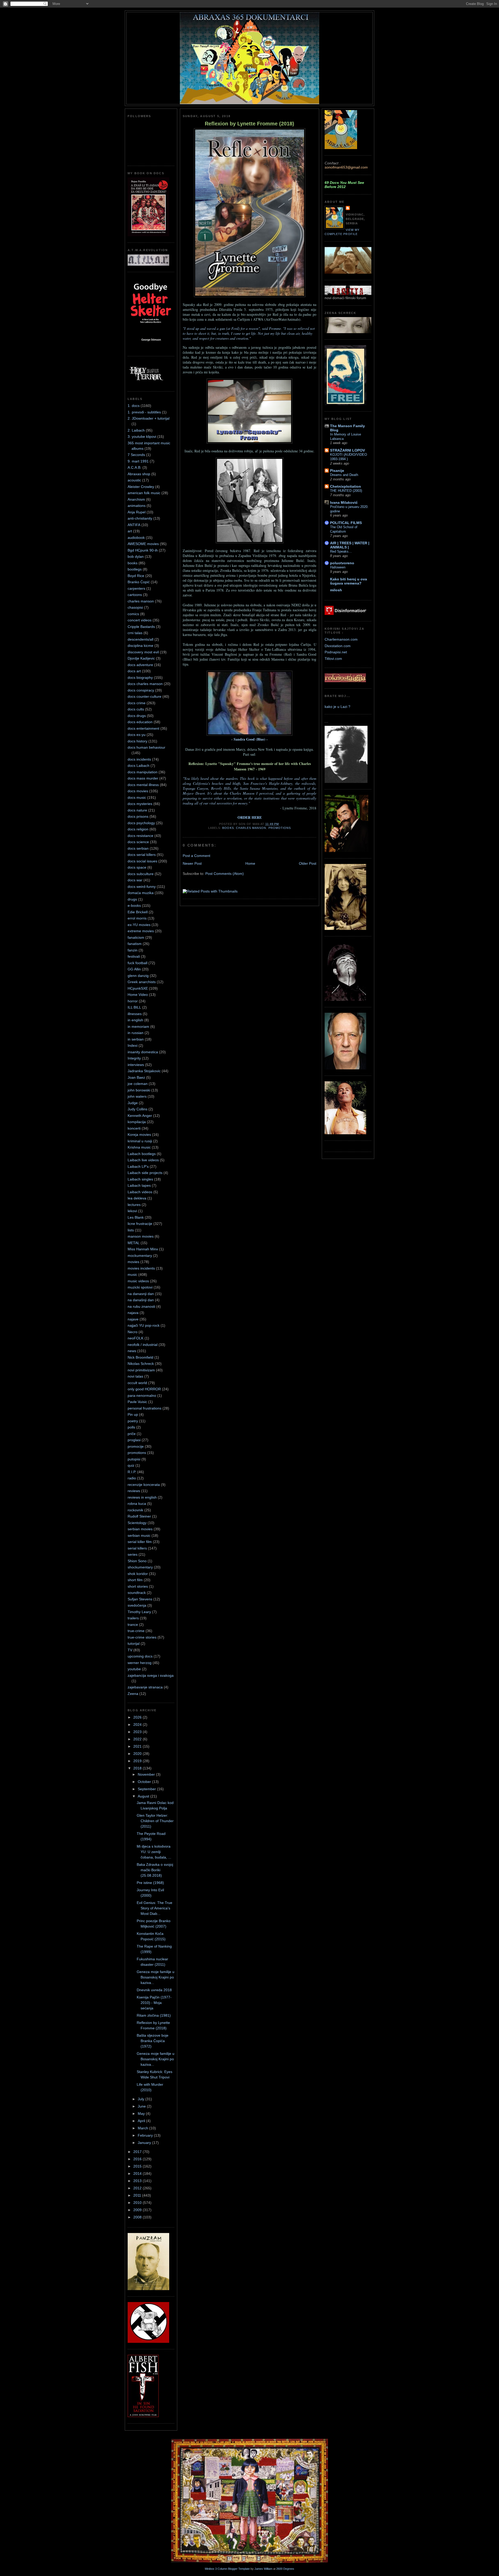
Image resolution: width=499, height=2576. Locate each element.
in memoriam (138, 1027)
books (133, 563)
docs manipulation (143, 772)
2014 (138, 2173)
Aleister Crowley (141, 487)
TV (130, 1650)
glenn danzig (138, 976)
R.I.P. (132, 1472)
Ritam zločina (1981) (154, 2015)
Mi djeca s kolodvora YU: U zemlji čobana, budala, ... (154, 1852)
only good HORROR (144, 1389)
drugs (132, 899)
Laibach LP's (138, 1166)
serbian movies (140, 1529)
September (147, 1789)
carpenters (136, 588)
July (142, 2099)
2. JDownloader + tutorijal (149, 418)
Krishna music (139, 1147)
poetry (133, 1421)
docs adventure (140, 665)
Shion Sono (137, 1561)
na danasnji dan (141, 1294)
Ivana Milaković (344, 502)
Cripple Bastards (141, 627)
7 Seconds (136, 455)
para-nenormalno (142, 1396)
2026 (138, 1717)
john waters (137, 1096)
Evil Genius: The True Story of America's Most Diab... (155, 1908)
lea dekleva (137, 1198)
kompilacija (137, 1122)
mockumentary (140, 1256)
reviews (134, 1491)
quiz (131, 1465)
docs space (137, 867)
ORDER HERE (250, 817)
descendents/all (140, 639)
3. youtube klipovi (142, 437)
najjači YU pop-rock (144, 1325)
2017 (138, 2152)
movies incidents (141, 1268)
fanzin (133, 950)
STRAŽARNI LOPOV (347, 450)
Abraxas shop (139, 474)
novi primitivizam (141, 1370)
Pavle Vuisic (137, 1402)
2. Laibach (136, 430)
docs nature (137, 810)
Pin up (133, 1414)
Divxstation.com (338, 646)
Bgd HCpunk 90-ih (143, 550)
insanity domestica (143, 1052)
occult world (137, 1383)
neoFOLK (136, 1338)
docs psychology (141, 823)
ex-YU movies (139, 925)
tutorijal (134, 1643)
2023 (138, 1732)
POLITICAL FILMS (346, 523)
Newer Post (192, 863)
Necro (133, 1332)
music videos (138, 1281)
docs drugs (137, 716)
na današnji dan (141, 1300)
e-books (134, 905)
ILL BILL (134, 1007)
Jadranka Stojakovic (144, 1071)
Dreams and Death (344, 475)
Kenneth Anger (140, 1116)
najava (133, 1313)
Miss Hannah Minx (143, 1249)
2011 (138, 2195)
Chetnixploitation (346, 486)
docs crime (137, 703)
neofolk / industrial (143, 1345)
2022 (138, 1739)
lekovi (132, 1211)
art (130, 531)
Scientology (137, 1523)
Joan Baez (136, 1077)
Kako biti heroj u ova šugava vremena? (349, 581)
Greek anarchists (142, 982)
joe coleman (138, 1084)
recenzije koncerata (144, 1485)
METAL (134, 1243)
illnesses (135, 1014)
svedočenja (137, 1605)
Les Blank (136, 1217)
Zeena (133, 1694)
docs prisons (138, 816)
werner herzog (140, 1663)
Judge (133, 1103)
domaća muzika (141, 893)
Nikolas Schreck (141, 1364)
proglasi (134, 1440)
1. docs (134, 406)
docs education (140, 722)
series (133, 1554)
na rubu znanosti (141, 1306)
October (145, 1782)
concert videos (140, 620)
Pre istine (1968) (150, 1883)
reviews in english (142, 1497)
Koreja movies (139, 1135)
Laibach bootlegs (142, 1154)
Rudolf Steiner (139, 1516)
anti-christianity (140, 518)
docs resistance (140, 836)
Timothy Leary (139, 1612)
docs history (137, 741)
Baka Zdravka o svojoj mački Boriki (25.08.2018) (155, 1870)
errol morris (137, 918)
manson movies (141, 1236)
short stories (138, 1586)
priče (132, 1434)
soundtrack (137, 1593)
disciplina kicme (140, 646)
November (147, 1774)
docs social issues (142, 861)
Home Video (138, 995)
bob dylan (136, 556)
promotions (137, 1453)
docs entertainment (143, 728)
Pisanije (337, 471)
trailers (133, 1618)
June (142, 2106)
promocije (136, 1446)
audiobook (136, 538)
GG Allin (134, 969)
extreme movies (141, 931)
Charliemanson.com (341, 639)
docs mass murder (143, 778)
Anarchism (136, 499)
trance (133, 1625)
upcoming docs (140, 1656)
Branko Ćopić (139, 582)
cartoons (135, 595)
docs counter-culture (145, 696)
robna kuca (137, 1504)
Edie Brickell (138, 912)
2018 (138, 1768)
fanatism (135, 944)
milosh (336, 590)
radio (132, 1478)
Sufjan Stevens (140, 1599)
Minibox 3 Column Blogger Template (227, 2569)
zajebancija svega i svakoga (151, 1675)
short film (135, 1580)
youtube (134, 1669)
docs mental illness (143, 785)
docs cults (136, 709)
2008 (138, 2217)
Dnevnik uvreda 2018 (154, 1990)
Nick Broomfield (140, 1357)
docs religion (138, 829)
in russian (136, 1033)
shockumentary (140, 1567)
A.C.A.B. (134, 467)
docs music (137, 797)
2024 (138, 1725)
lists (131, 1230)
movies (133, 1262)
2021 (138, 1746)
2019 (138, 1761)
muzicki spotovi (140, 1287)
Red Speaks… (341, 551)
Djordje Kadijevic (141, 658)
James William (263, 2569)
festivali (134, 956)
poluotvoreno (342, 563)
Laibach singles (140, 1179)
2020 (138, 1754)
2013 (138, 2181)
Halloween (338, 567)
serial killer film (140, 1542)
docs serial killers (142, 855)
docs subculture (141, 874)
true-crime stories (142, 1637)
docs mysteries (140, 804)
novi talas (135, 1376)
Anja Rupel (137, 512)
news (132, 1351)
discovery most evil (143, 652)
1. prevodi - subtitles (144, 412)
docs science (138, 842)
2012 (138, 2188)
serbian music (139, 1535)
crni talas (135, 633)
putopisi (134, 1459)
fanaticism (136, 937)
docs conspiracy (141, 690)
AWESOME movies (143, 544)
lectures (134, 1205)
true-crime (136, 1631)
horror (133, 1001)
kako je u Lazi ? (337, 707)
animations (137, 506)
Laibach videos (140, 1192)
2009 (138, 2210)
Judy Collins (137, 1109)
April (142, 2121)
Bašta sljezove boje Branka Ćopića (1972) (153, 2041)
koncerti (134, 1128)
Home (250, 863)
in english (135, 1020)
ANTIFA (134, 525)
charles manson (141, 601)
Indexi (133, 1045)
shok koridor (138, 1574)
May (142, 2114)
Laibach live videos (143, 1160)
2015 (138, 2166)
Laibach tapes (139, 1185)
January (145, 2143)
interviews (136, 1065)
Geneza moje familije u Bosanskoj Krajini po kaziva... (156, 1977)
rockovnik (135, 1510)
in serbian (136, 1039)
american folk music (144, 493)
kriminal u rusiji (140, 1141)
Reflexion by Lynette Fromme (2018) (249, 124)
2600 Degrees (285, 2569)
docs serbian (138, 848)
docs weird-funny (142, 887)
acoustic (134, 480)
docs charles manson (145, 684)
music (132, 1274)
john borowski (139, 1090)
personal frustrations (145, 1408)
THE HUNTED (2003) (346, 491)
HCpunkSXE (138, 988)
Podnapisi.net (336, 652)
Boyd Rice (136, 576)
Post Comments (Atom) (225, 874)
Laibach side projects (145, 1173)
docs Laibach (139, 766)
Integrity (134, 1058)
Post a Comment (196, 856)
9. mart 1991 (138, 461)
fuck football (137, 963)
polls (131, 1427)
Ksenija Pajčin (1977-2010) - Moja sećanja (154, 2003)
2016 (138, 2159)
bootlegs (135, 569)
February (146, 2135)
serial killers (137, 1548)
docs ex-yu (137, 735)
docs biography (140, 677)
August (144, 1796)
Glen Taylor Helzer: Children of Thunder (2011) (155, 1821)
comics (133, 614)
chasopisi (135, 607)
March (143, 2128)
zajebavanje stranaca (145, 1687)
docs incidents (139, 759)
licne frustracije (140, 1224)
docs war (135, 880)
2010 (138, 2203)
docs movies (138, 791)
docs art (134, 671)
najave (133, 1319)
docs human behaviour (146, 747)
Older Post (308, 863)
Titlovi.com (333, 659)
